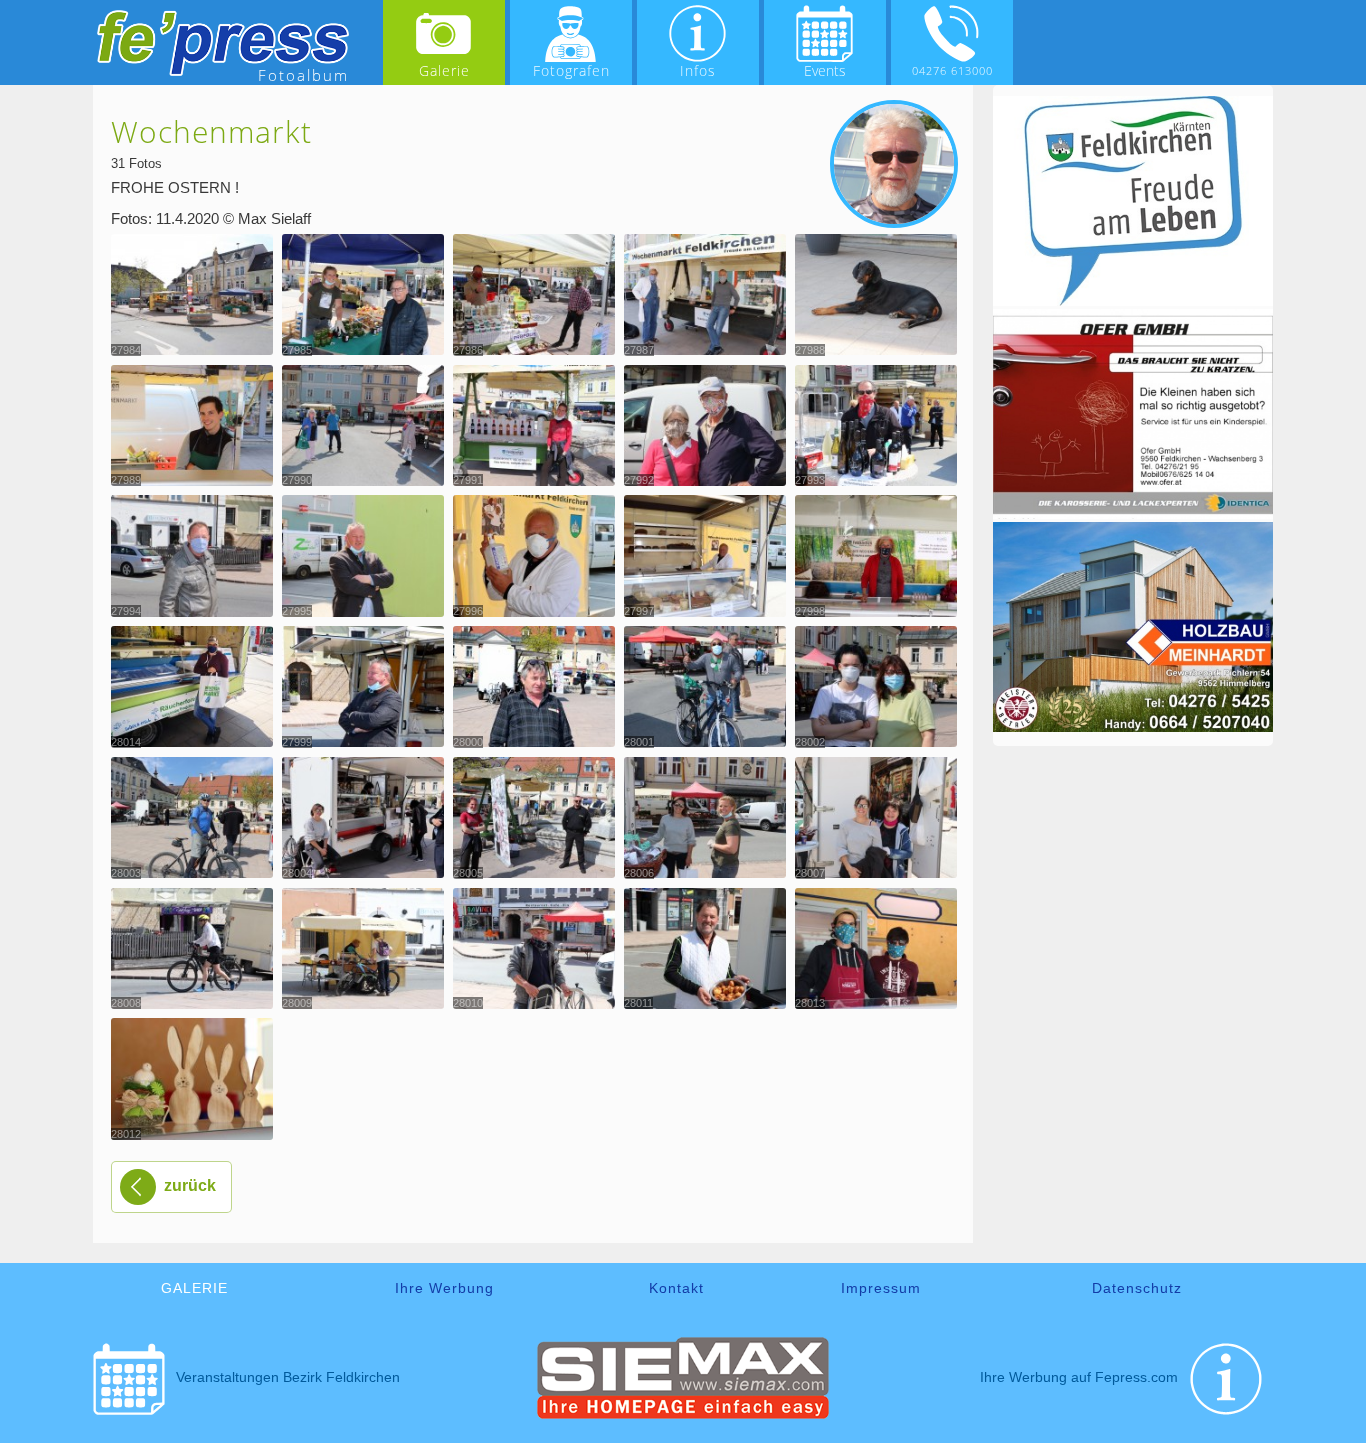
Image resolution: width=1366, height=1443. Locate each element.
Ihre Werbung (444, 1288)
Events (825, 70)
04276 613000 (952, 70)
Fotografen (571, 70)
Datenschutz (1137, 1288)
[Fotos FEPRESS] (223, 43)
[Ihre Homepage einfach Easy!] (683, 1414)
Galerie (444, 70)
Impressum (881, 1288)
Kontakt (676, 1288)
